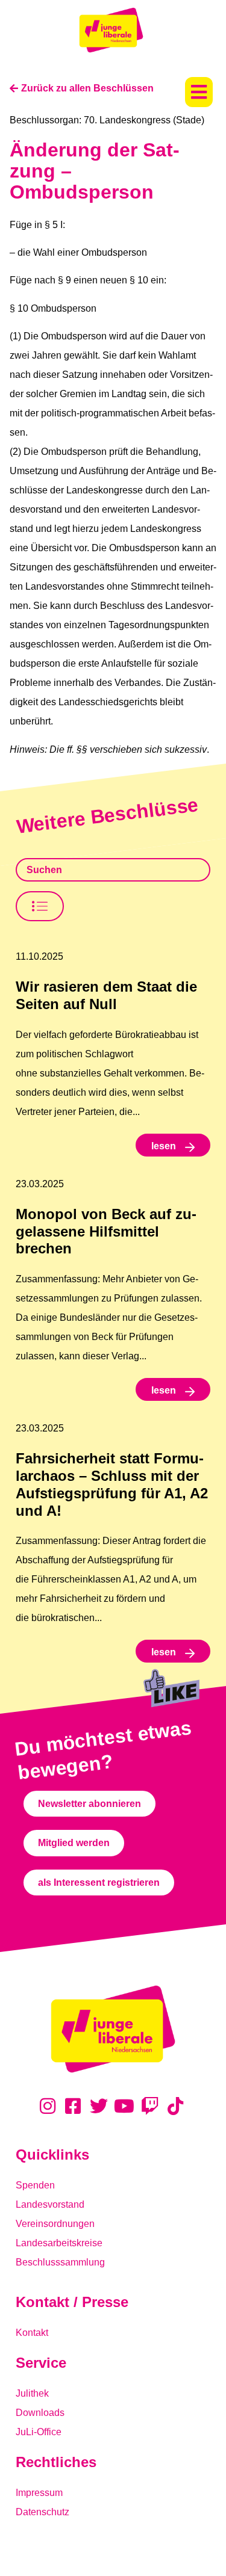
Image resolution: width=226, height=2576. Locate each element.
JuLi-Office (39, 2432)
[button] (199, 92)
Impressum (39, 2493)
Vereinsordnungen (55, 2224)
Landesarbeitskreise (59, 2243)
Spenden (35, 2185)
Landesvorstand (50, 2204)
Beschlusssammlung (60, 2262)
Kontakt (32, 2333)
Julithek (32, 2393)
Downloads (40, 2413)
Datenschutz (42, 2512)
